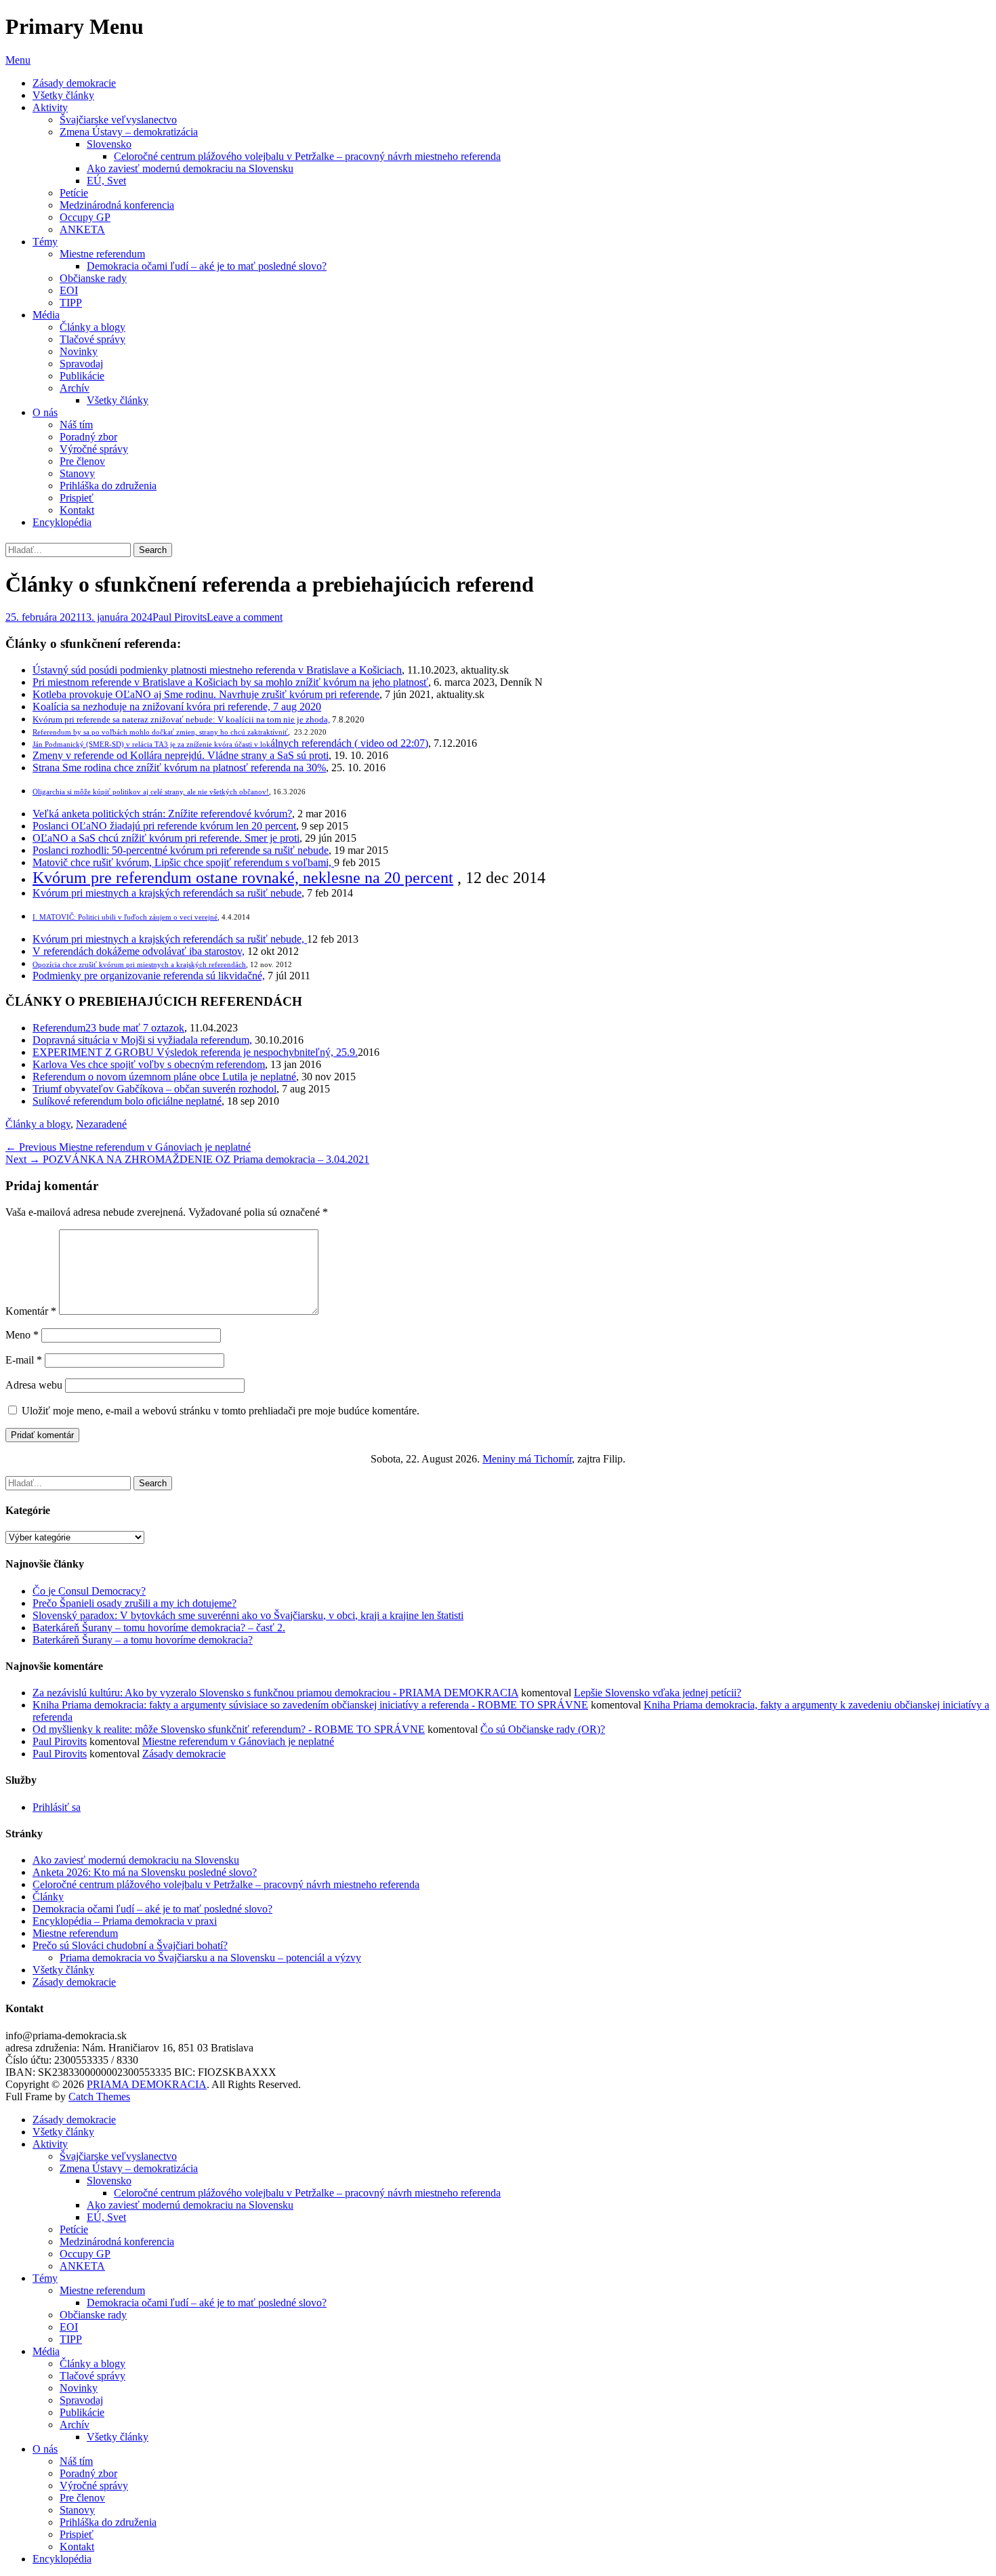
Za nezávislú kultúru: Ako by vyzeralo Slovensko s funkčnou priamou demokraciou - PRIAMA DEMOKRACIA (275, 1693)
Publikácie (82, 376)
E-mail (24, 1360)
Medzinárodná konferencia (117, 205)
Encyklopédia (62, 522)
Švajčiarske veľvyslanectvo (118, 120)
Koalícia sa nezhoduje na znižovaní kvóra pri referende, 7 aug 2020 (177, 707)
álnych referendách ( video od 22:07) (230, 743)
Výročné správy (94, 449)
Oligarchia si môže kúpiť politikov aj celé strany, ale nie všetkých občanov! (151, 792)
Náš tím (76, 425)
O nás (45, 412)
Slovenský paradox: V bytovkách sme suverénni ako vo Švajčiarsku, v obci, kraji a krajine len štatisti (248, 1615)
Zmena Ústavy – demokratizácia (129, 132)
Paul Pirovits (180, 617)
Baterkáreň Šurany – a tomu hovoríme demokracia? (143, 1640)
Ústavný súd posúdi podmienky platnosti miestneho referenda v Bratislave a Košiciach (217, 670)
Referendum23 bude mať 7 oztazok (108, 1028)
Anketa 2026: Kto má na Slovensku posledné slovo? (145, 1872)
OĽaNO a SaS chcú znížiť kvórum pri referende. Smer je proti (166, 838)
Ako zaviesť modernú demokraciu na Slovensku (190, 168)
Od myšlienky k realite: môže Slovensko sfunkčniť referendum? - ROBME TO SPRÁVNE (229, 1729)
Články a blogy (92, 327)
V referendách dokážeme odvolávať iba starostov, (139, 951)
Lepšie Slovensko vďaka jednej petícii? (658, 1693)
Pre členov (82, 461)
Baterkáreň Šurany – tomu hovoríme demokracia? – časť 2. (159, 1628)
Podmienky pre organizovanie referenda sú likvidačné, (149, 976)
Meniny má (527, 1459)
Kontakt (77, 510)
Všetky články (63, 95)
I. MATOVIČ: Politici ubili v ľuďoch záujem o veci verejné (125, 917)
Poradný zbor (88, 437)
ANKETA (82, 229)
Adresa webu (34, 1385)
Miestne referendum (102, 254)
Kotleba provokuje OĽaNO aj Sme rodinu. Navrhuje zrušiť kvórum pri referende (206, 694)
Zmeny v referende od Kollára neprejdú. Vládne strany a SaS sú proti (181, 755)
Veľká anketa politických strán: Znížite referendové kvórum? (162, 814)
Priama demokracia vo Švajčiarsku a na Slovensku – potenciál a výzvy (210, 1958)
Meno (22, 1335)
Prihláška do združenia (108, 486)
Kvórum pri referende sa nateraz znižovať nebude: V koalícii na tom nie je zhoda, (181, 719)
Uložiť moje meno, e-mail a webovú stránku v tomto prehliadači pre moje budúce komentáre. (221, 1411)
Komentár (31, 1311)
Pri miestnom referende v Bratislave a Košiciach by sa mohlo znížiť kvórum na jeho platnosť (230, 682)
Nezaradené (101, 1124)
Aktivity (50, 107)
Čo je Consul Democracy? (89, 1591)
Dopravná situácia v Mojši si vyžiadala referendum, (142, 1040)
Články (48, 1897)
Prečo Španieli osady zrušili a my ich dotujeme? (134, 1603)
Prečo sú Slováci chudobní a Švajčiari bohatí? (130, 1945)
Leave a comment (245, 617)
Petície (74, 193)
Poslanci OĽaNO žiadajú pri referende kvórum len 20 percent (164, 826)
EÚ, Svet (106, 181)
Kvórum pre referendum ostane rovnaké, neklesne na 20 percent (243, 878)
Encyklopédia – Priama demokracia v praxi (125, 1921)
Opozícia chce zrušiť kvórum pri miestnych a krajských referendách (139, 965)
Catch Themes (99, 2097)
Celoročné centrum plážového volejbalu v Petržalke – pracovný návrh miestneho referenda (307, 156)
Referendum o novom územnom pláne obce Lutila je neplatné (164, 1077)
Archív (75, 388)
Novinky (79, 351)
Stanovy (77, 473)
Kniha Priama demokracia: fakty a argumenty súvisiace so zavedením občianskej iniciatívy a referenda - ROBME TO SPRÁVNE (310, 1705)
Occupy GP (85, 217)
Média (46, 315)
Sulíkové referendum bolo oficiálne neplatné (127, 1101)
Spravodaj (81, 364)
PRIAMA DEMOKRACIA (147, 2084)
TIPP (71, 303)
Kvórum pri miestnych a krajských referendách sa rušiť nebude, (170, 939)
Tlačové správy (92, 339)
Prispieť (77, 498)
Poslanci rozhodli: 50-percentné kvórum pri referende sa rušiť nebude (181, 850)
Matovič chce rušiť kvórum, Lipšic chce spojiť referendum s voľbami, (183, 862)
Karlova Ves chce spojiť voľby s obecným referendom (149, 1064)
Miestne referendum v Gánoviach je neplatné (238, 1741)
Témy (45, 242)
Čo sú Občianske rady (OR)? (543, 1729)
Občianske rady (93, 278)
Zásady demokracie (74, 83)
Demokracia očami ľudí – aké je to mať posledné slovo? (207, 266)
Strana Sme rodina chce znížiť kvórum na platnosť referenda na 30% (179, 768)
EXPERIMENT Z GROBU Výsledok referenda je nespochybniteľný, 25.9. (195, 1052)
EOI (69, 290)
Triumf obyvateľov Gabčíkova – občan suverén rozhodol (154, 1089)
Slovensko (109, 144)
